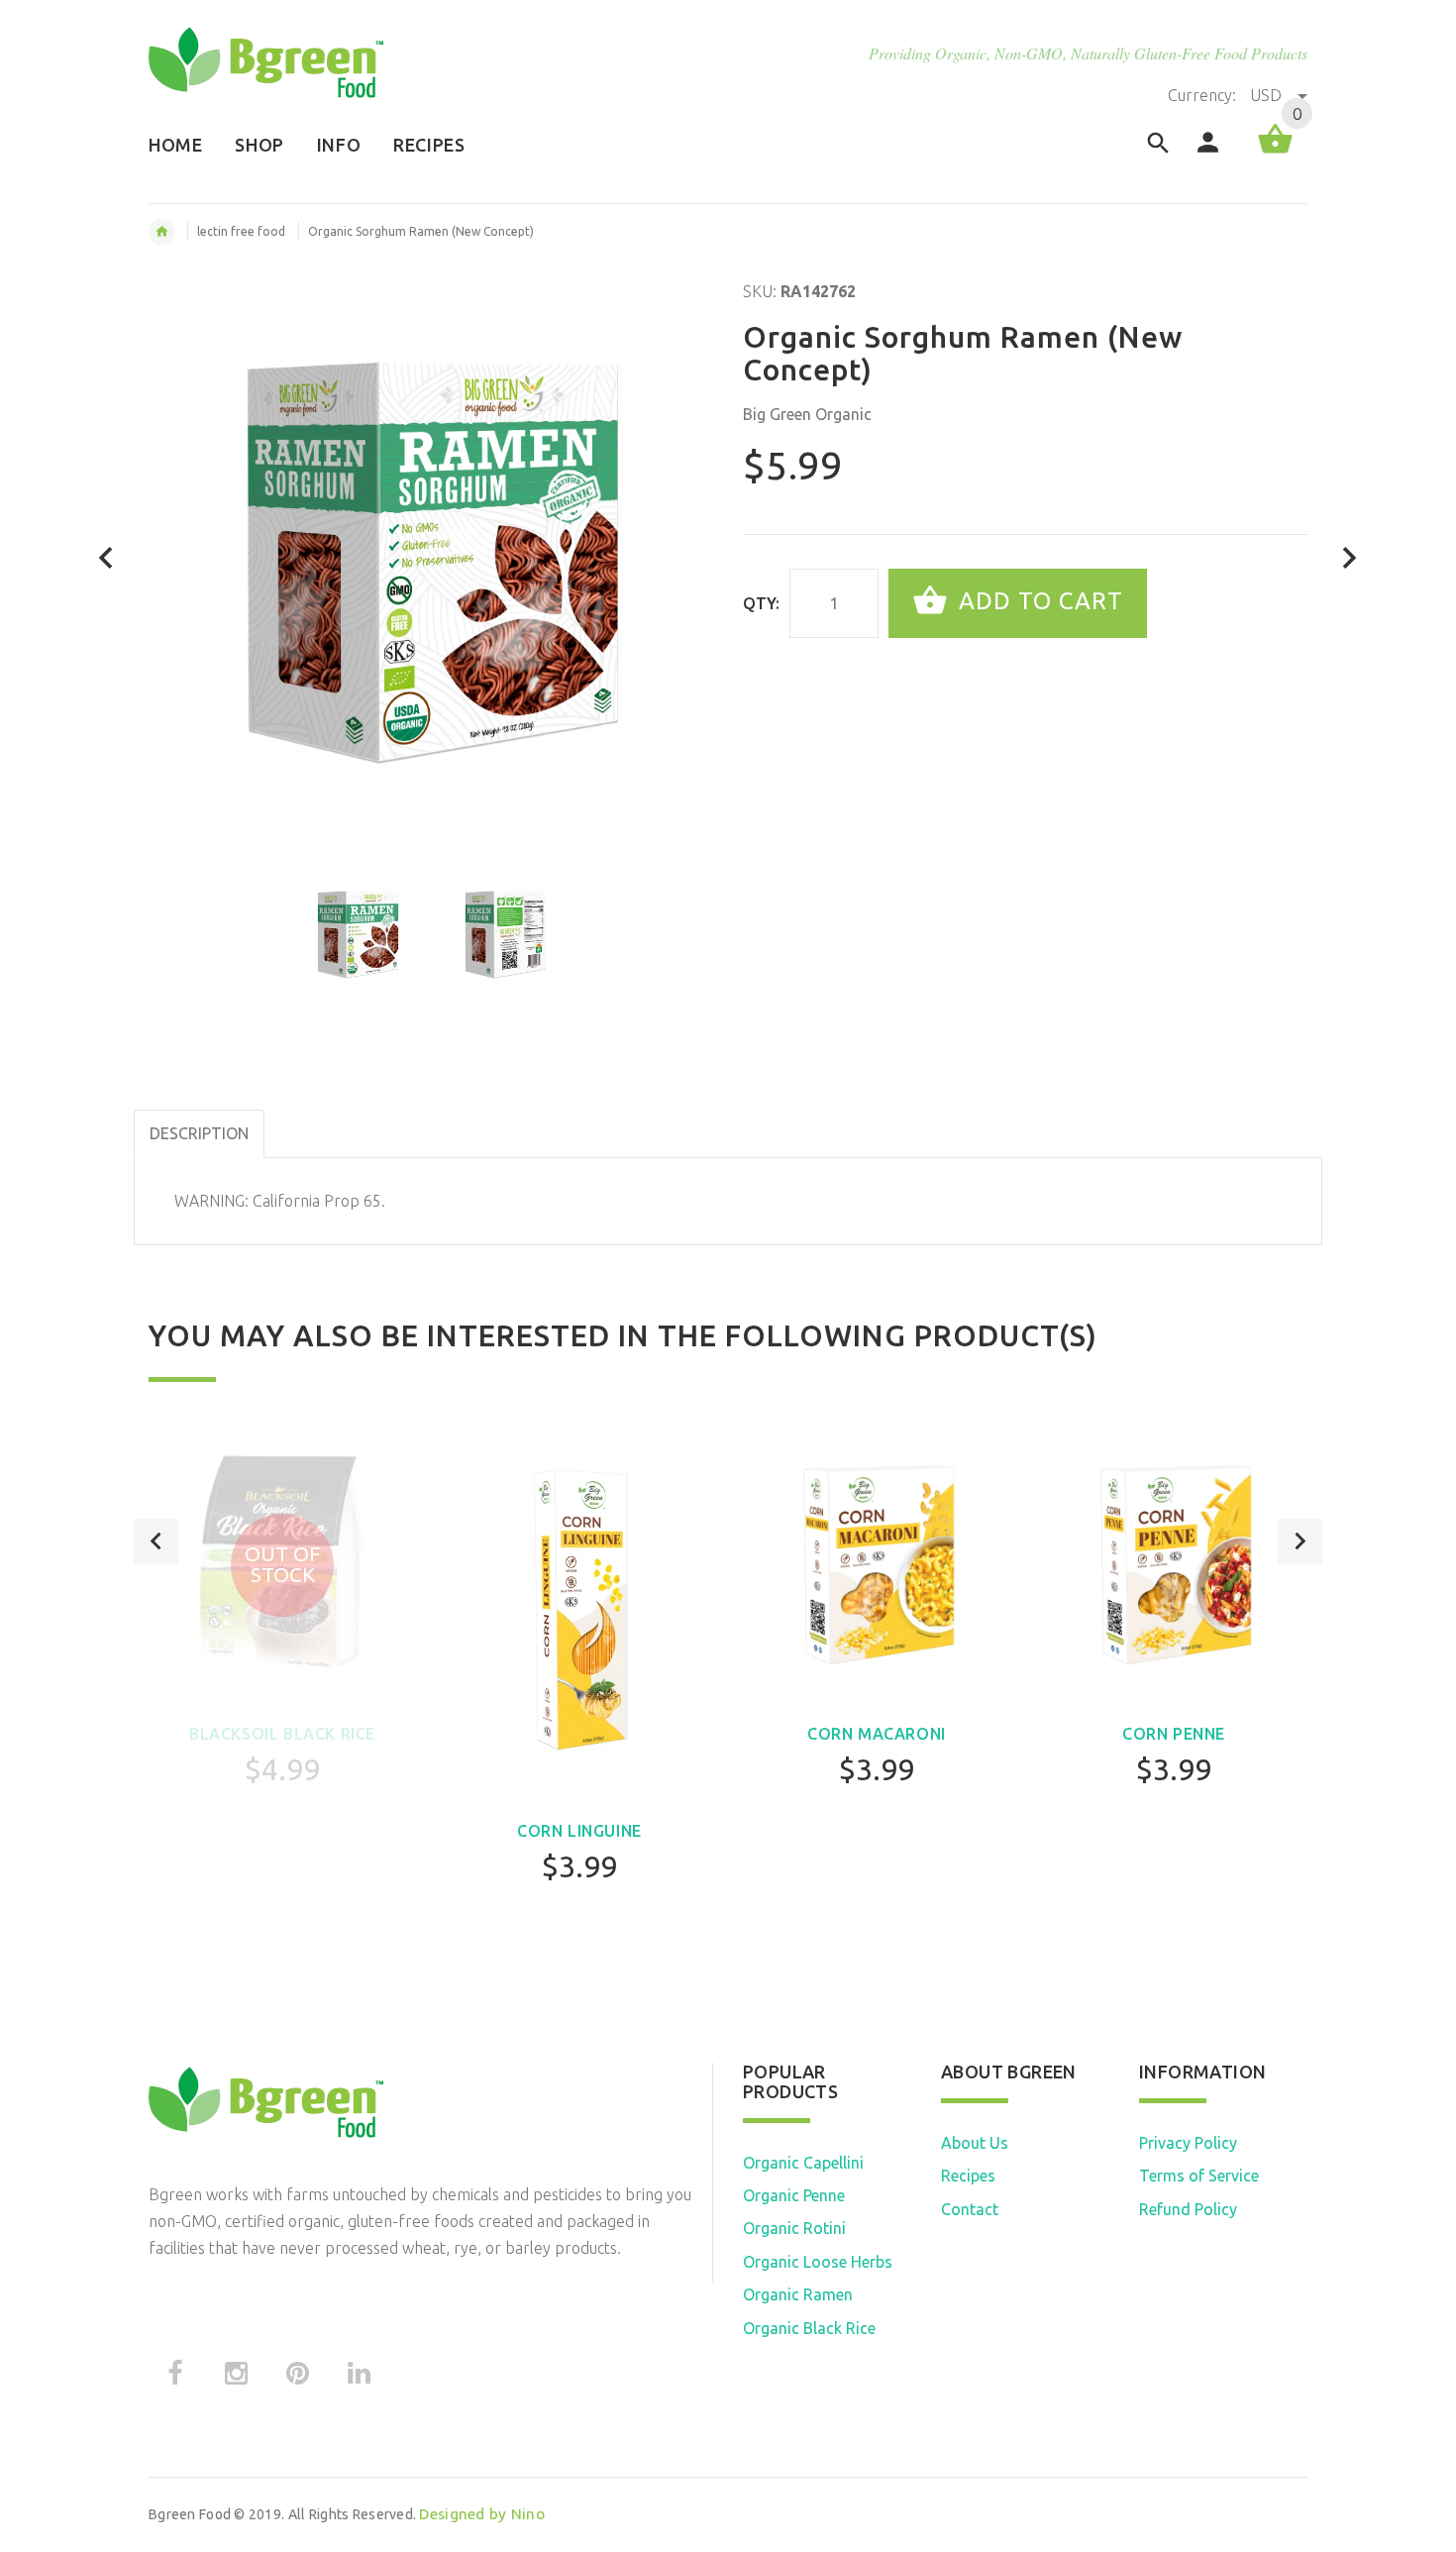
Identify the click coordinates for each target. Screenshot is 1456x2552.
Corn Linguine (579, 1831)
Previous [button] (156, 1541)
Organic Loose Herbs (818, 2262)
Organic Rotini (794, 2228)
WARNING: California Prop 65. (280, 1201)
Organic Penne (794, 2195)
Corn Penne (1174, 1734)
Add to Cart (1038, 601)
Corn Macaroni (877, 1734)
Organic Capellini (803, 2163)
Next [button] (1300, 1541)
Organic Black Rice (809, 2328)
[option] (358, 934)
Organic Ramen (798, 2294)
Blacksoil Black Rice (282, 1734)
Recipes (968, 2176)
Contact (970, 2209)
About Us (975, 2143)
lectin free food (241, 231)
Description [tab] (199, 1133)
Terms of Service (1199, 2176)
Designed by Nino (481, 2514)
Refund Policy (1188, 2209)
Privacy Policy (1188, 2143)
